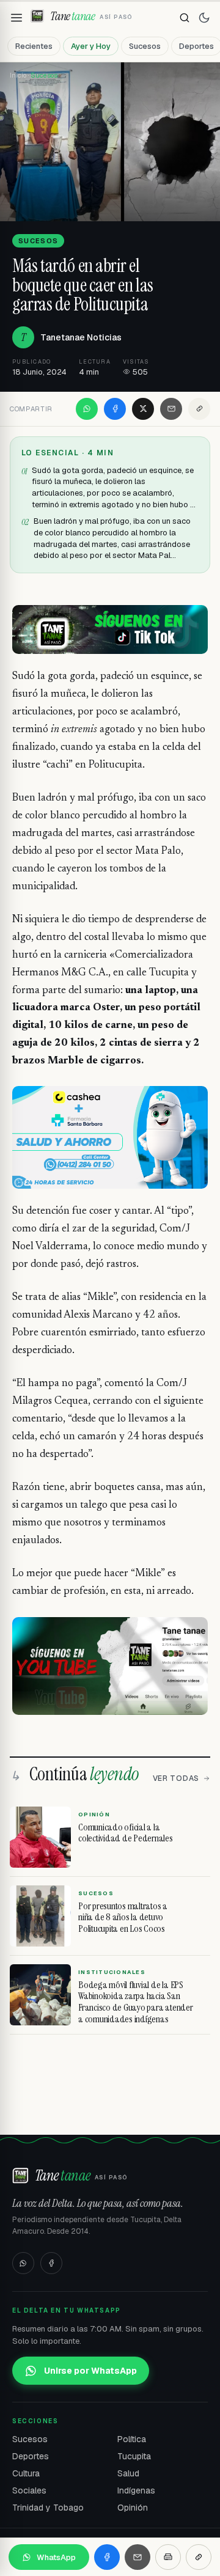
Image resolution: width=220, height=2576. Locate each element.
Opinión (133, 2508)
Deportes (31, 2456)
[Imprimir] (168, 2557)
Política (132, 2439)
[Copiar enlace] (199, 409)
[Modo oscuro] (204, 18)
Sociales (29, 2490)
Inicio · (20, 75)
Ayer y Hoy (91, 46)
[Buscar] (185, 18)
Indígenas (136, 2490)
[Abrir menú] (16, 18)
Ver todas (176, 1778)
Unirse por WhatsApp (90, 2371)
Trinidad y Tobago (48, 2508)
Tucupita (134, 2456)
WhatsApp (56, 2557)
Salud (128, 2473)
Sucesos (145, 46)
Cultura (26, 2473)
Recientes (34, 46)
